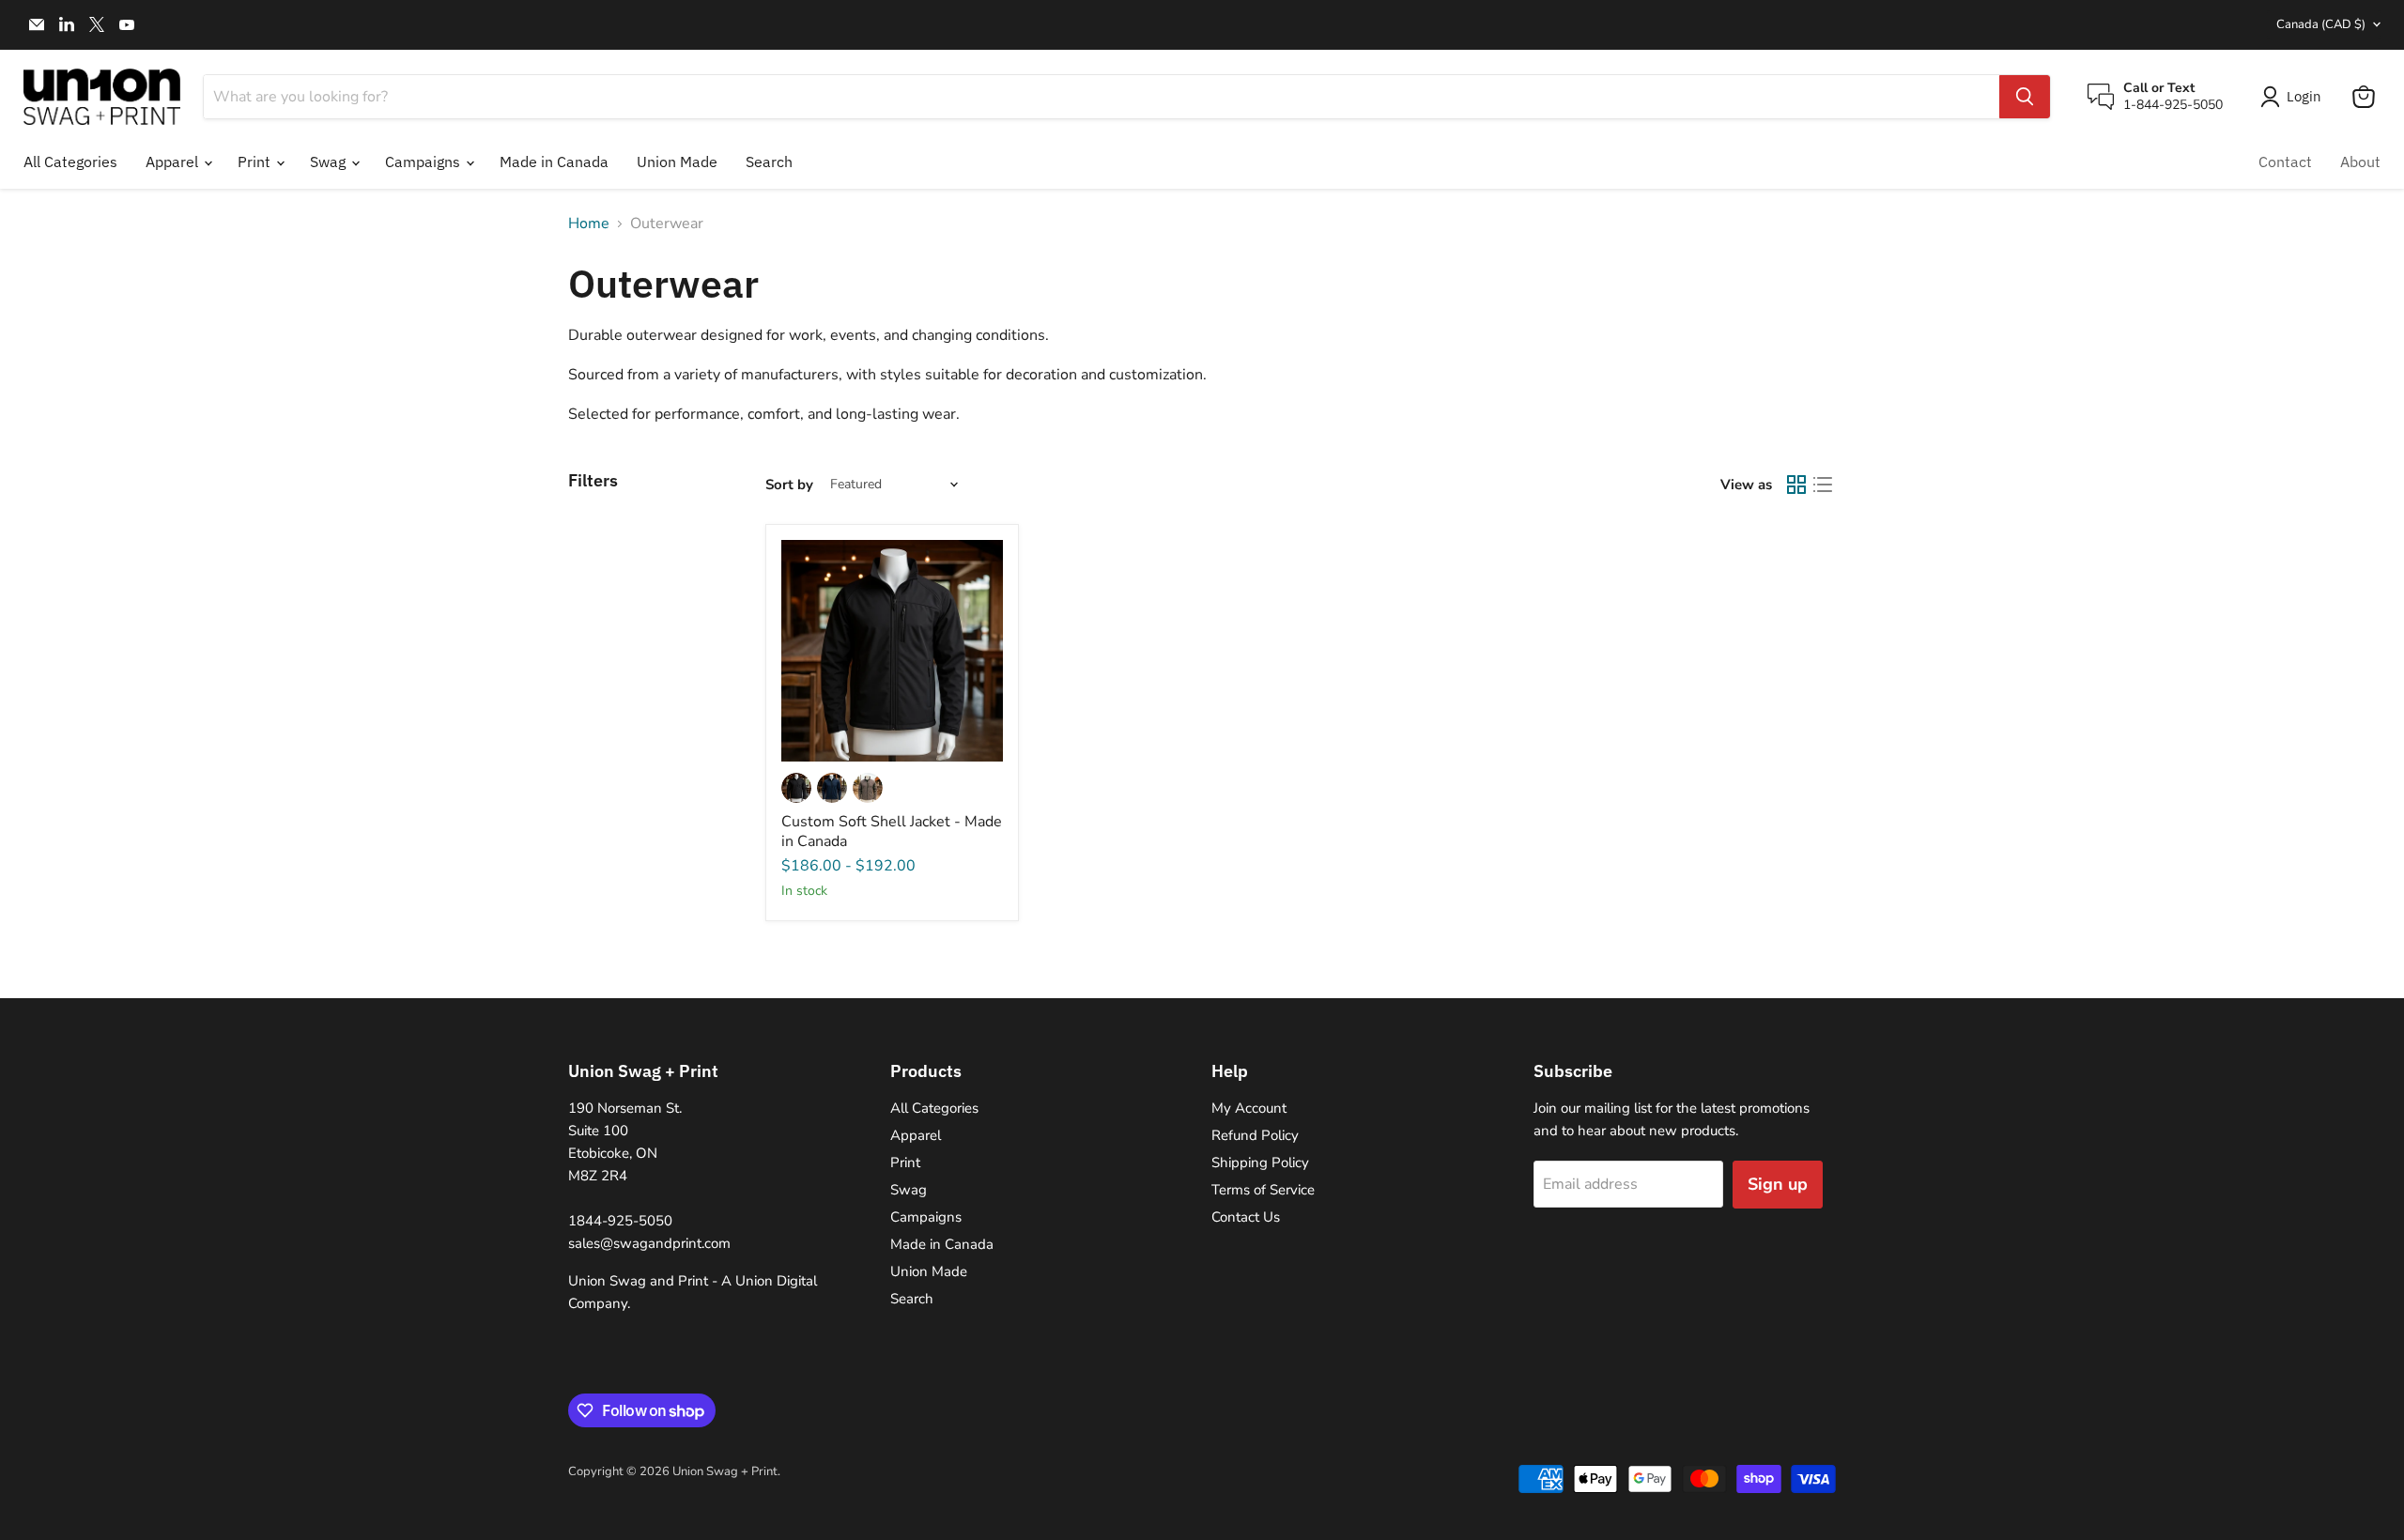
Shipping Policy (1260, 1163)
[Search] (2025, 97)
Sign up (1778, 1184)
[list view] (1823, 485)
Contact (2285, 162)
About (2360, 162)
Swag (330, 162)
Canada (2321, 24)
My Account (1249, 1108)
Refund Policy (1255, 1135)
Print (256, 162)
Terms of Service (1263, 1190)
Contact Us (1246, 1217)
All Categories (70, 162)
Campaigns (424, 162)
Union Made (677, 162)
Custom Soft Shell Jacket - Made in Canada (892, 832)
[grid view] (1796, 485)
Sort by (789, 485)
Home (589, 223)
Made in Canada (554, 162)
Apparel (174, 162)
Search (769, 162)
